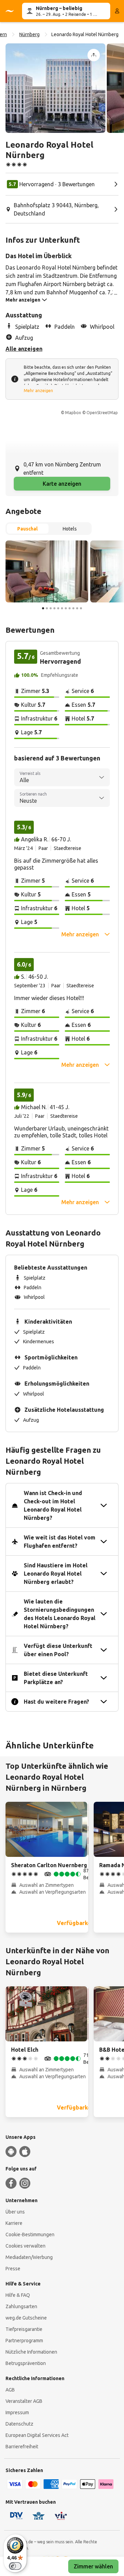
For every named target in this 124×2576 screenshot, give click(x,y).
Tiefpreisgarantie (24, 2329)
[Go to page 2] (47, 608)
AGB (10, 2390)
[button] (55, 88)
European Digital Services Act (37, 2435)
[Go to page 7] (66, 608)
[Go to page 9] (73, 608)
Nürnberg (29, 34)
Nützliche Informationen (31, 2352)
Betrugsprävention (26, 2363)
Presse (13, 2269)
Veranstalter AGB (24, 2401)
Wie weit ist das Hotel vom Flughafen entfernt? (60, 1542)
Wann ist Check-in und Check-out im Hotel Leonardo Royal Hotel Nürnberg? (53, 1505)
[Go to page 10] (77, 608)
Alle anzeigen (24, 349)
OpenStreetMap (102, 413)
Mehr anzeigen (38, 391)
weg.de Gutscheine (26, 2318)
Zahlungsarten (21, 2306)
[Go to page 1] (43, 608)
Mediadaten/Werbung (29, 2257)
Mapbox (73, 413)
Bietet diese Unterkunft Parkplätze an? (56, 1678)
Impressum (17, 2412)
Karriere (14, 2223)
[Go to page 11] (81, 608)
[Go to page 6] (62, 608)
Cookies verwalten (25, 2246)
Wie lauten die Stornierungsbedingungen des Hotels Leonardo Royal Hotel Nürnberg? (60, 1614)
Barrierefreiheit (22, 2447)
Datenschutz (19, 2424)
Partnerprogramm (24, 2341)
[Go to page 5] (58, 608)
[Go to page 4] (54, 608)
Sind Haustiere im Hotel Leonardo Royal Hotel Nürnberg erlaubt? (56, 1574)
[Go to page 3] (51, 608)
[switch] (15, 2566)
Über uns (15, 2212)
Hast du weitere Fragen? (56, 1702)
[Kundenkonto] (117, 11)
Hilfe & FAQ (18, 2295)
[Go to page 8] (70, 608)
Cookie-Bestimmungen (30, 2235)
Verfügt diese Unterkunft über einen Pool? (58, 1650)
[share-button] (94, 55)
